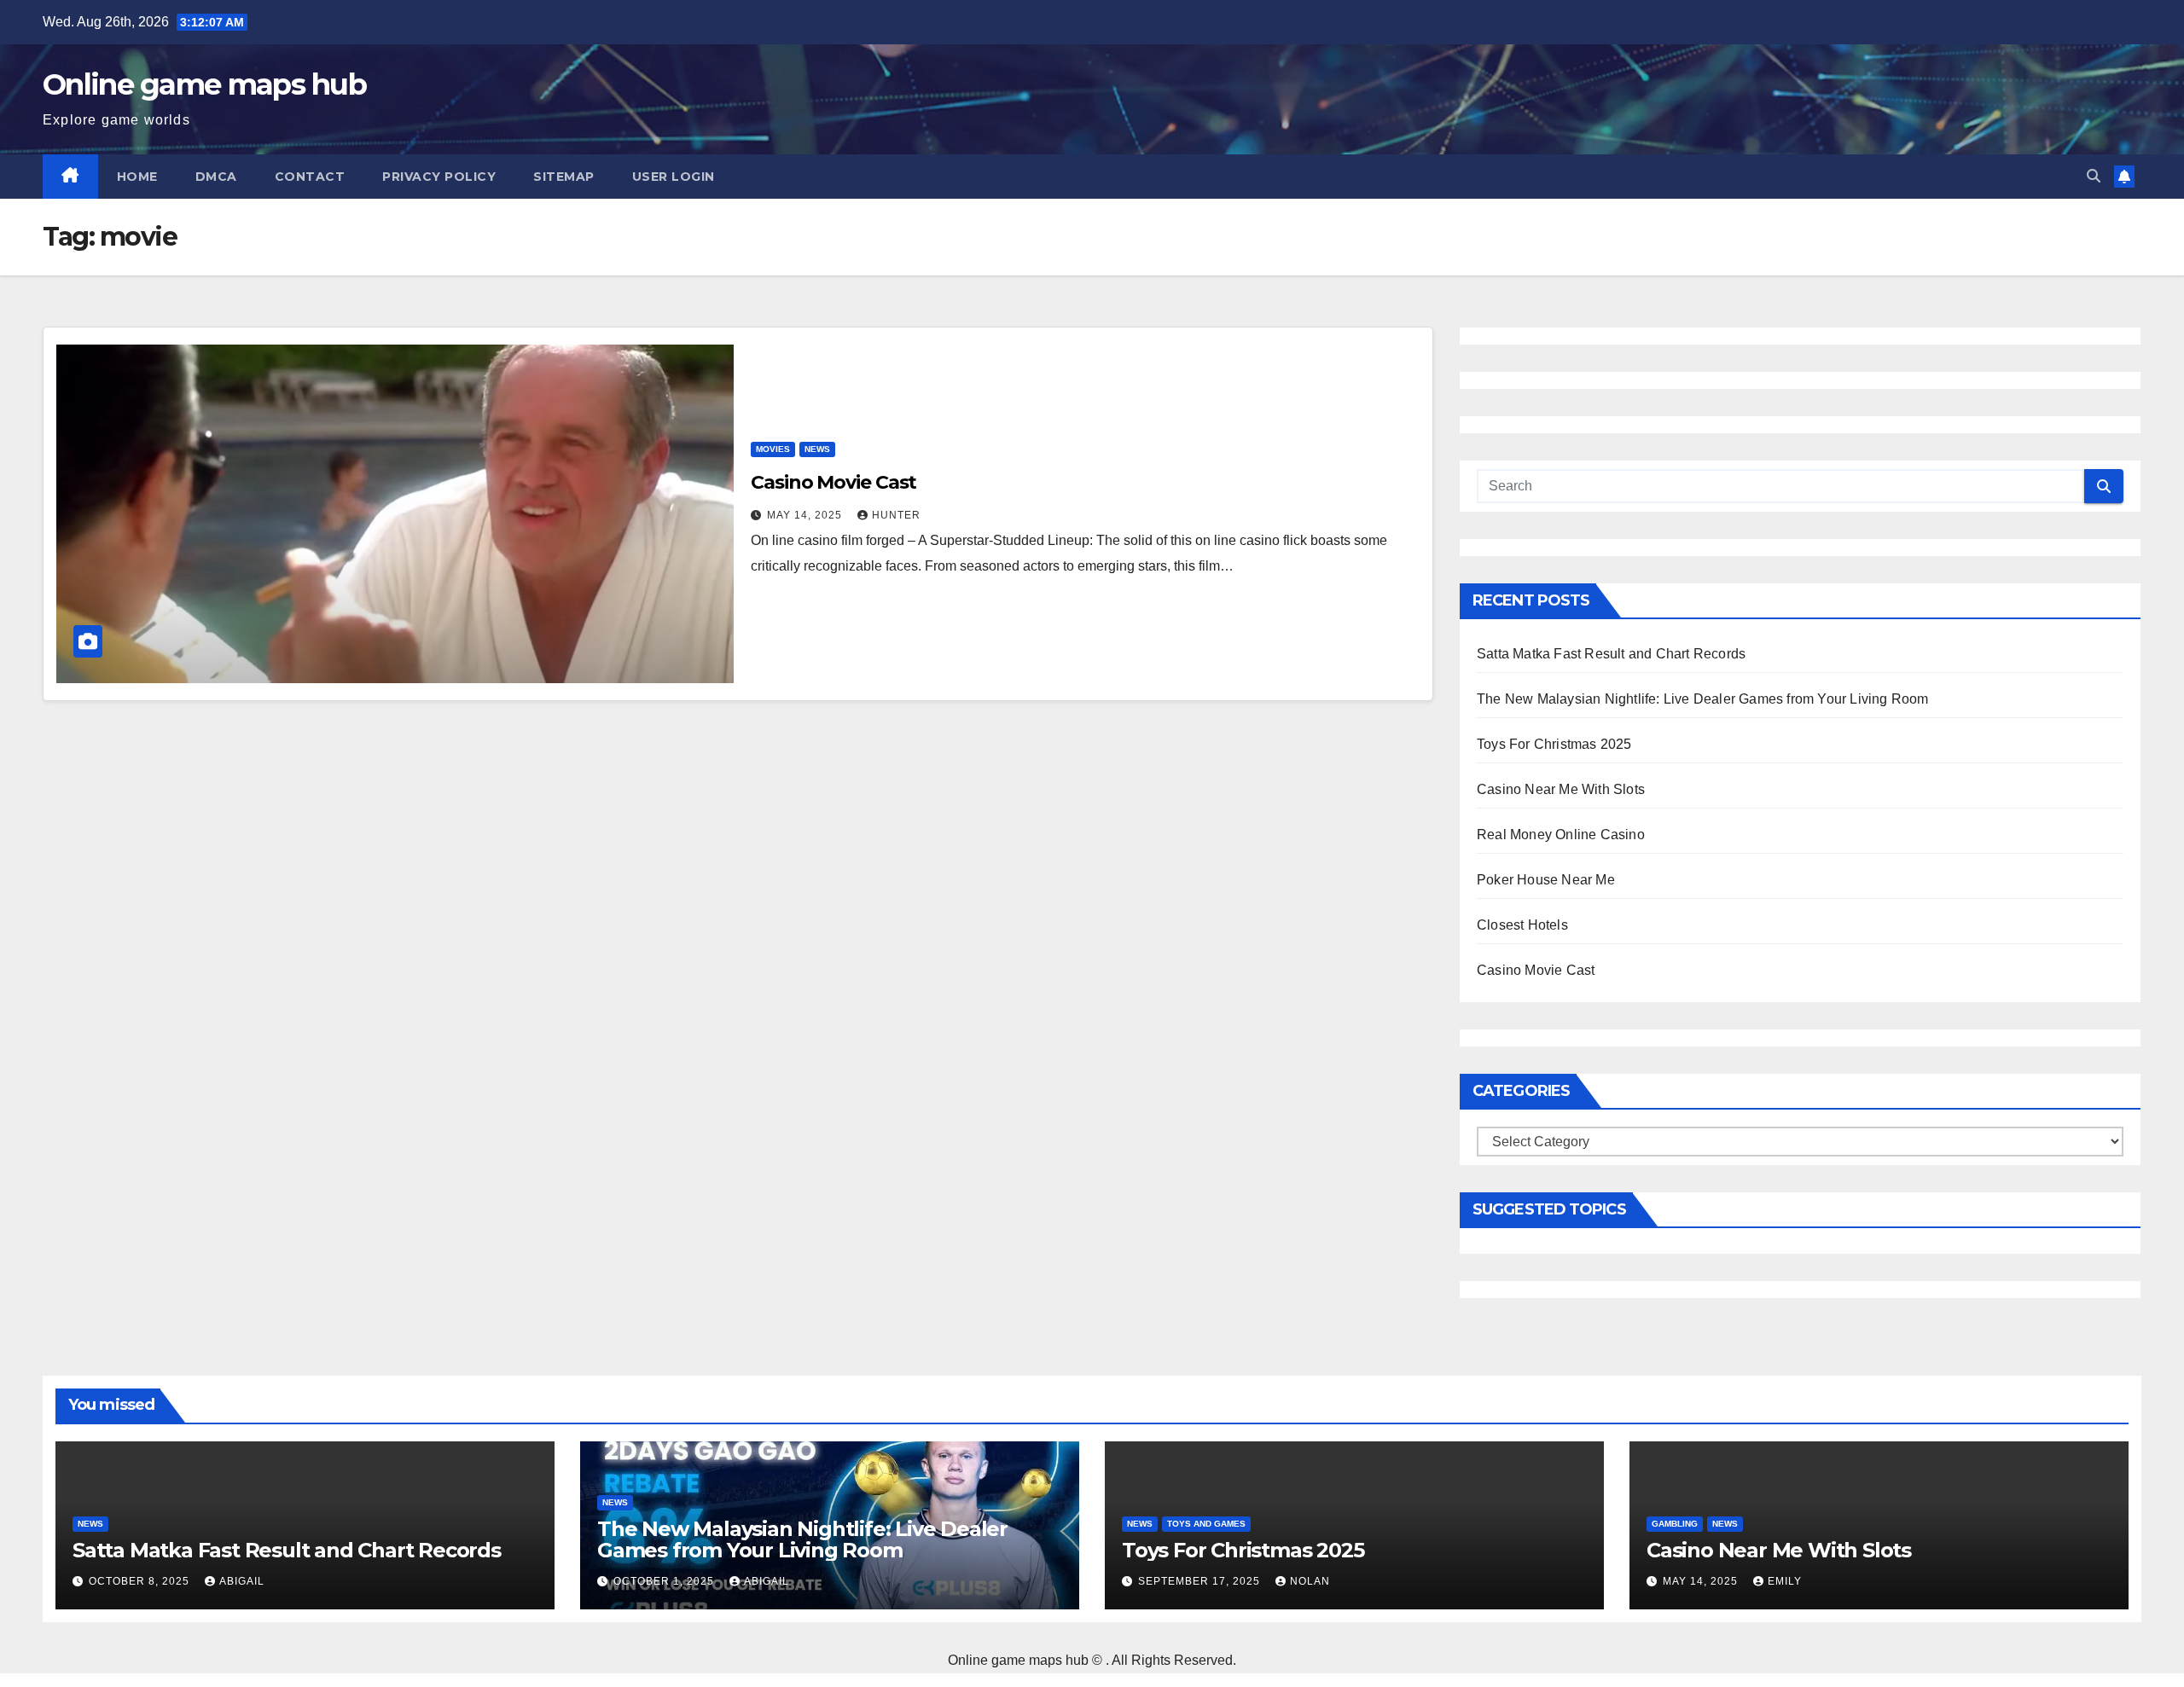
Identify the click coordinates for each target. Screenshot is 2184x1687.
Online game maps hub (204, 84)
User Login (674, 177)
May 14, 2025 (806, 515)
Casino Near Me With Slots (1561, 789)
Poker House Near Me (1546, 880)
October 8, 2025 (141, 1581)
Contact (310, 177)
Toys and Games (1206, 1524)
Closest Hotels (1522, 925)
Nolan (1310, 1581)
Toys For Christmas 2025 (1554, 744)
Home (137, 177)
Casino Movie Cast (834, 482)
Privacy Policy (439, 177)
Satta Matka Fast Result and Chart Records (1611, 654)
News (817, 449)
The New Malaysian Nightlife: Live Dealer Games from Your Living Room (1703, 699)
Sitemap (564, 177)
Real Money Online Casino (1561, 835)
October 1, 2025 (665, 1581)
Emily (1785, 1581)
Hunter (896, 515)
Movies (773, 449)
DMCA (216, 177)
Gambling (1675, 1524)
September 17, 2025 (1201, 1581)
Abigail (242, 1581)
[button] (2094, 176)
